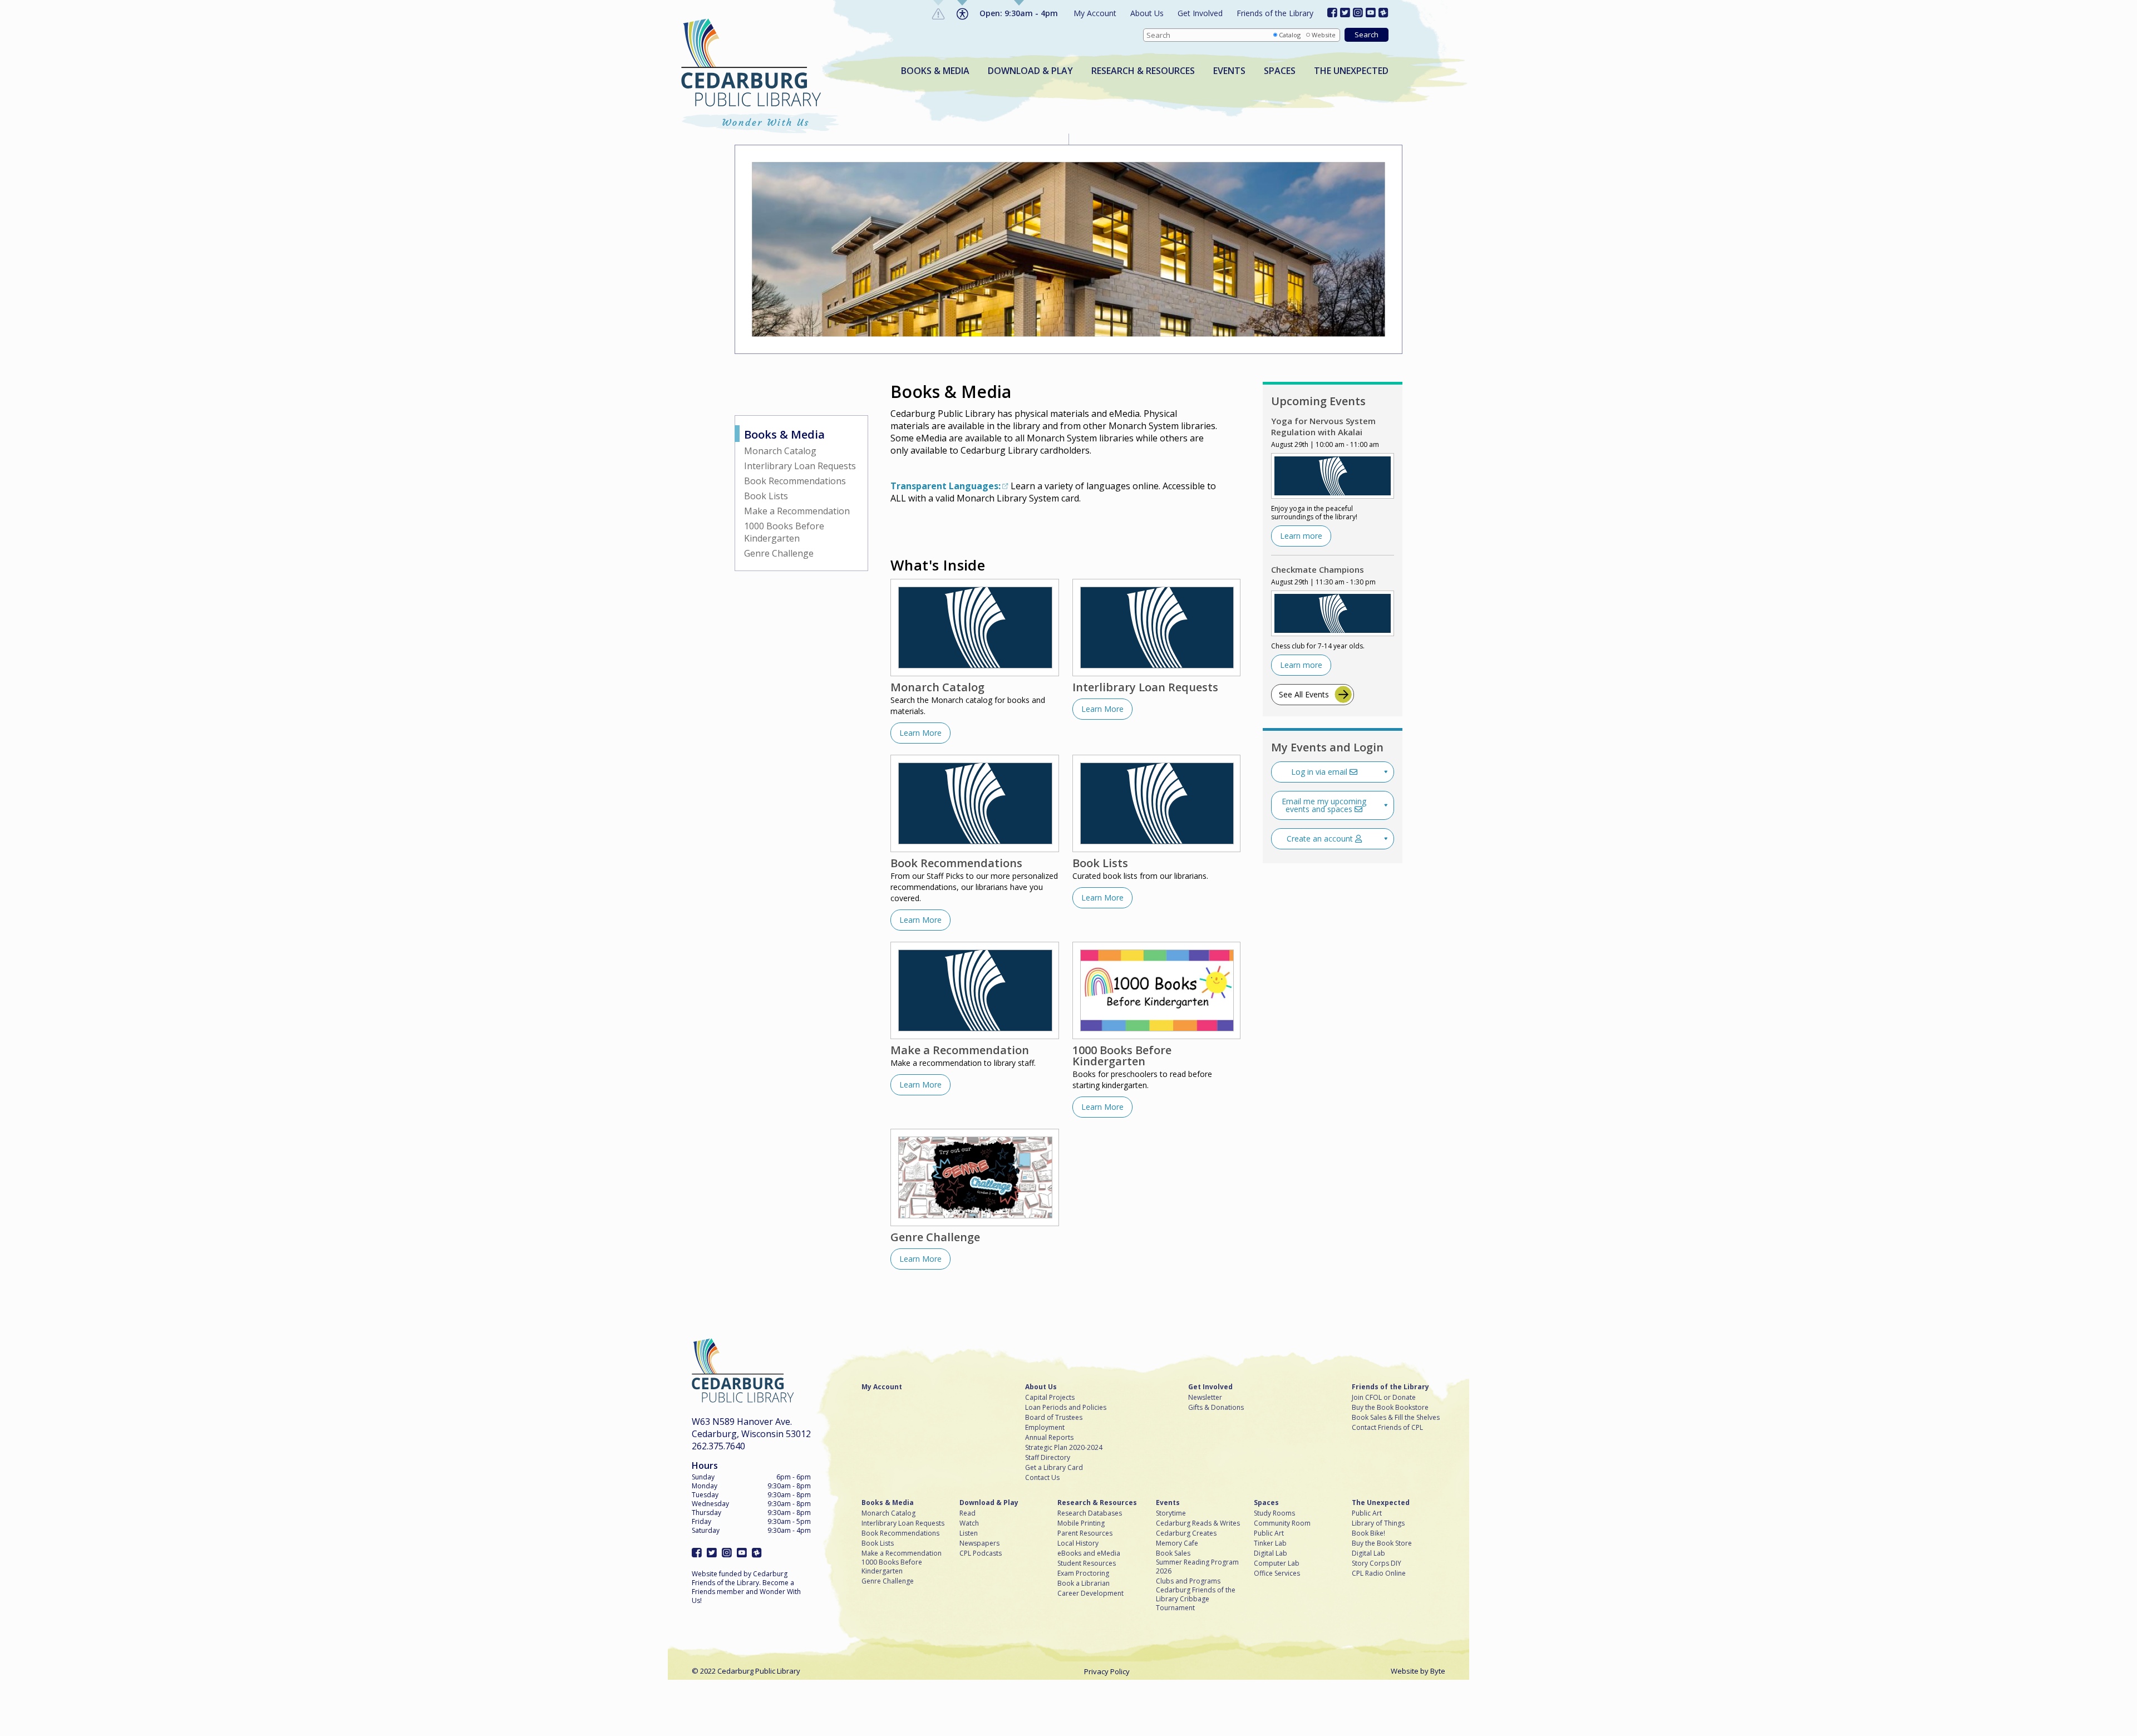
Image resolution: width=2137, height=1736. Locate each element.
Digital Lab (1271, 1553)
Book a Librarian (1084, 1583)
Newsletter (1205, 1398)
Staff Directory (1048, 1458)
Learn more (1301, 536)
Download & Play (1030, 71)
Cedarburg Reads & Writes (1198, 1523)
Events (1229, 71)
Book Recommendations (795, 481)
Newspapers (979, 1543)
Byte (1438, 1671)
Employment (1045, 1428)
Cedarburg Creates (1186, 1533)
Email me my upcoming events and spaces (1324, 805)
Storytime (1171, 1513)
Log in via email (1320, 772)
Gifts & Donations (1216, 1408)
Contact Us (1042, 1478)
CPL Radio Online (1379, 1573)
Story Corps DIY (1377, 1563)
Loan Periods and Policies (1066, 1408)
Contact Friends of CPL (1387, 1428)
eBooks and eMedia (1089, 1553)
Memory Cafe (1177, 1543)
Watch (969, 1523)
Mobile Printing (1081, 1523)
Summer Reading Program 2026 (1197, 1567)
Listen (969, 1533)
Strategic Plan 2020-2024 (1064, 1448)
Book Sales (1173, 1553)
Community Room (1282, 1523)
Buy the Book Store (1382, 1543)
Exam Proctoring (1083, 1573)
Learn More (920, 733)
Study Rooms (1274, 1513)
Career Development (1090, 1594)
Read (967, 1513)
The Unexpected (1351, 71)
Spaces (1280, 71)
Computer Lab (1277, 1563)
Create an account (1321, 839)
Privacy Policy (1107, 1671)
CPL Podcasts (981, 1553)
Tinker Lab (1270, 1543)
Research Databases (1090, 1513)
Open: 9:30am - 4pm (1019, 13)
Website (1324, 35)
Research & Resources (1143, 71)
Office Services (1277, 1573)
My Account (1095, 13)
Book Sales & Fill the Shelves (1396, 1418)
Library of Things (1378, 1523)
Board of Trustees (1054, 1418)
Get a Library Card (1054, 1468)
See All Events (1304, 694)
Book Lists (766, 496)
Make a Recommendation (797, 511)
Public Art (1269, 1533)
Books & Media (935, 71)
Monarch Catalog (780, 451)
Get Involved (1200, 13)
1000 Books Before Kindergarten (784, 532)
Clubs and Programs (1188, 1581)
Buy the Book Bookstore (1390, 1408)
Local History (1078, 1543)
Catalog (1290, 35)
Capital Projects (1050, 1398)
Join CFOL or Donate (1384, 1398)
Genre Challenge (779, 553)
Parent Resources (1085, 1533)
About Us (1147, 13)
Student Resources (1087, 1563)
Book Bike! (1368, 1533)
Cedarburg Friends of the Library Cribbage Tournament (1196, 1599)
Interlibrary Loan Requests (800, 466)
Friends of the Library (1275, 13)
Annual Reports (1049, 1438)
